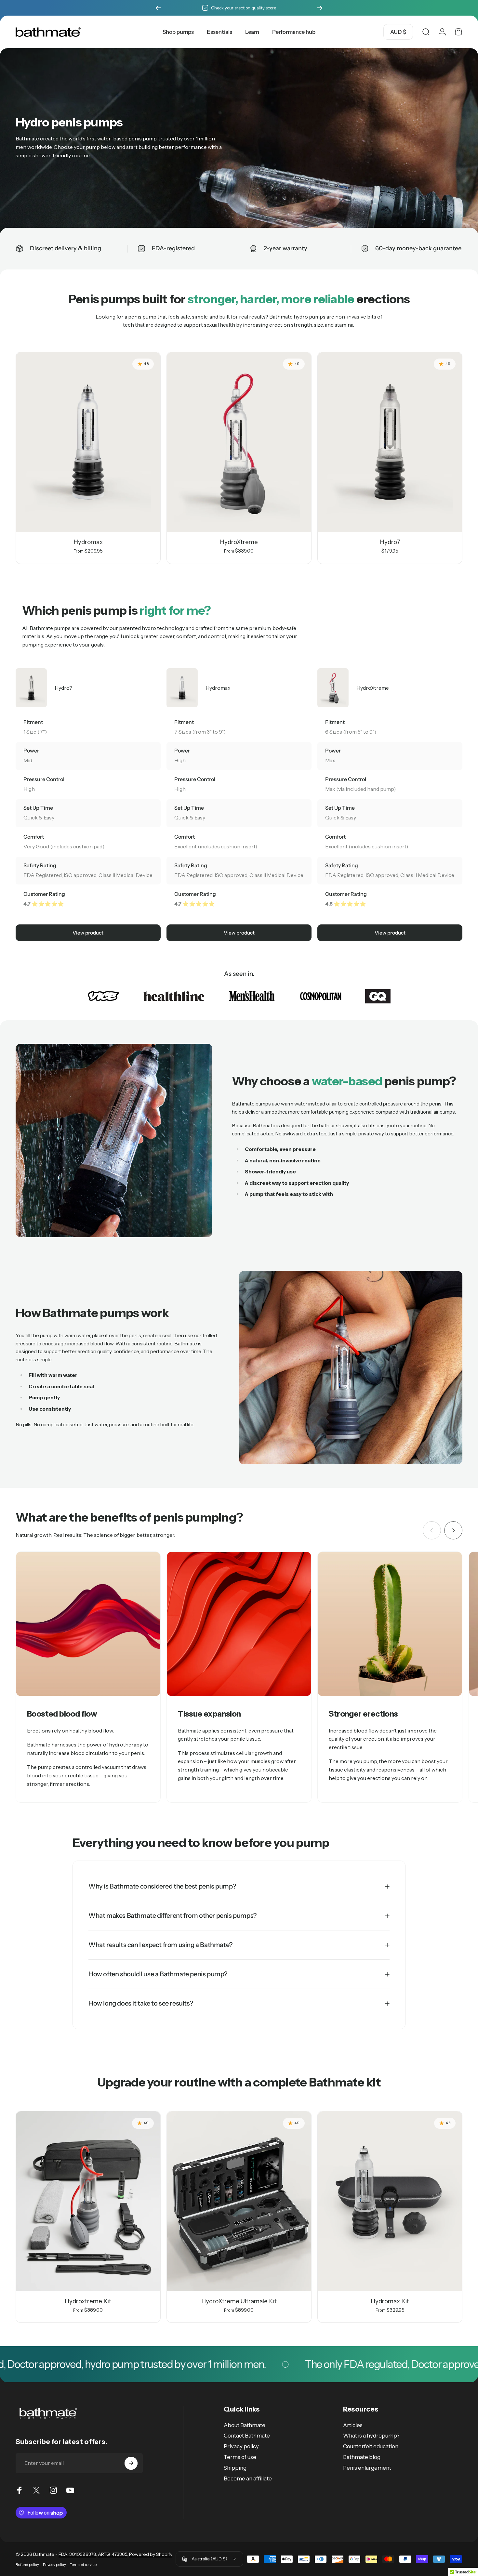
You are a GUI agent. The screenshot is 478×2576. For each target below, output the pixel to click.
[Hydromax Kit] (390, 2201)
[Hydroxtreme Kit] (88, 2201)
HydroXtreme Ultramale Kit (239, 2301)
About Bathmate (245, 2425)
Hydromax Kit (390, 2301)
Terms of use (240, 2457)
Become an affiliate (248, 2478)
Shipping (235, 2468)
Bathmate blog (362, 2457)
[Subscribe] (131, 2463)
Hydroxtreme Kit (88, 2301)
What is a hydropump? (371, 2436)
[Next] (320, 8)
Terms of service (83, 2565)
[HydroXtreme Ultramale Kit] (239, 2201)
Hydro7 (390, 542)
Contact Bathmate (247, 2436)
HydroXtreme (239, 542)
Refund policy (27, 2565)
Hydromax (88, 542)
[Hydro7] (390, 442)
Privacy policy (241, 2446)
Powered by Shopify (151, 2554)
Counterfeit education (371, 2446)
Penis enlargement (367, 2468)
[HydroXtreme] (239, 442)
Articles (353, 2425)
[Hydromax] (88, 442)
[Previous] (158, 8)
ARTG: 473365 (113, 2554)
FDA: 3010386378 (77, 2554)
